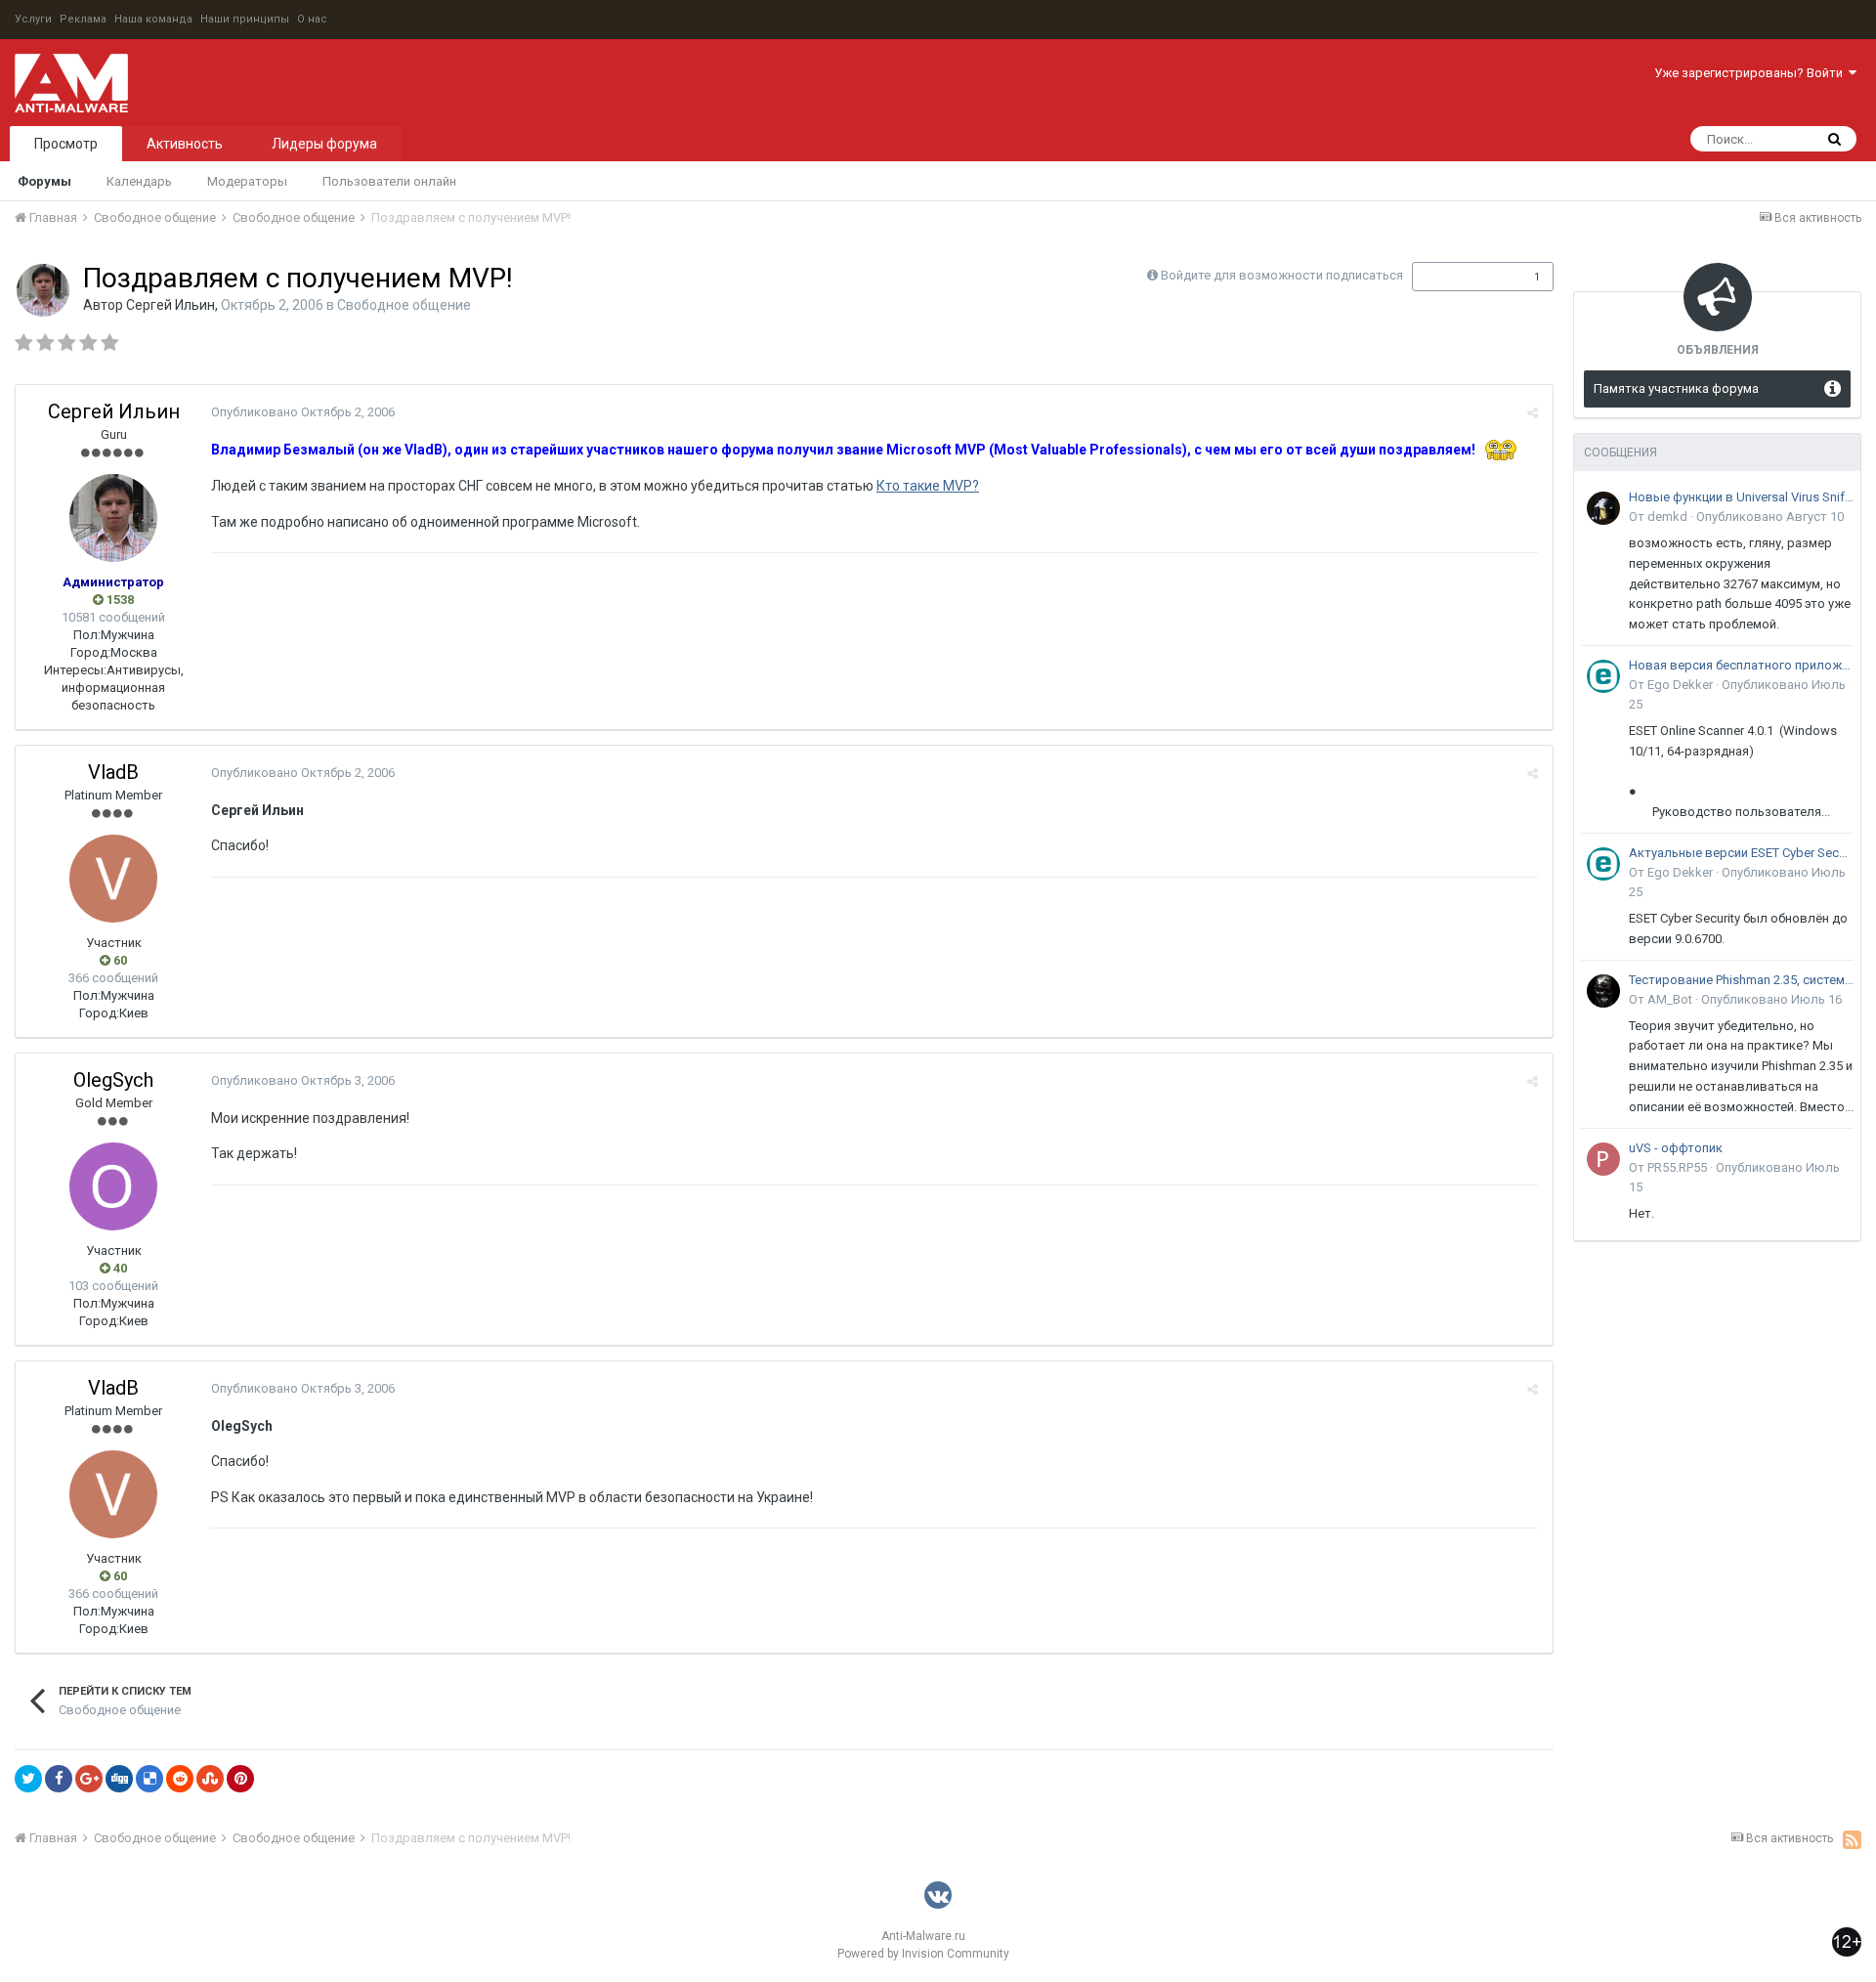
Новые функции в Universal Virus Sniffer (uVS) (1741, 497)
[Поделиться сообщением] (1533, 413)
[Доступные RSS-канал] (1852, 1839)
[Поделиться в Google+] (89, 1779)
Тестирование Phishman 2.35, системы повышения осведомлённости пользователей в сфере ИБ (1741, 980)
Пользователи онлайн (389, 181)
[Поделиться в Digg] (119, 1779)
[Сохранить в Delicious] (149, 1779)
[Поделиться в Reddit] (180, 1779)
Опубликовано (303, 412)
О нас (312, 19)
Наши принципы (245, 19)
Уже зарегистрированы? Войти (1751, 73)
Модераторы (247, 181)
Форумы (44, 181)
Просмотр (66, 144)
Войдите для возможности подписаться (1282, 275)
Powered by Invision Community (923, 1954)
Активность (185, 144)
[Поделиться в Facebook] (59, 1779)
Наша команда (153, 19)
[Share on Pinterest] (240, 1779)
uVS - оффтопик (1676, 1148)
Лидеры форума (324, 144)
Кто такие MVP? (928, 486)
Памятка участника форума (1676, 388)
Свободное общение (404, 305)
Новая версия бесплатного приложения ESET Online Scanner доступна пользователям (1741, 665)
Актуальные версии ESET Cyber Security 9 (1741, 853)
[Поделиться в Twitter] (28, 1779)
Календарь (139, 181)
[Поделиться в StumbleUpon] (210, 1779)
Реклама (83, 19)
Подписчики (1462, 277)
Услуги (33, 19)
